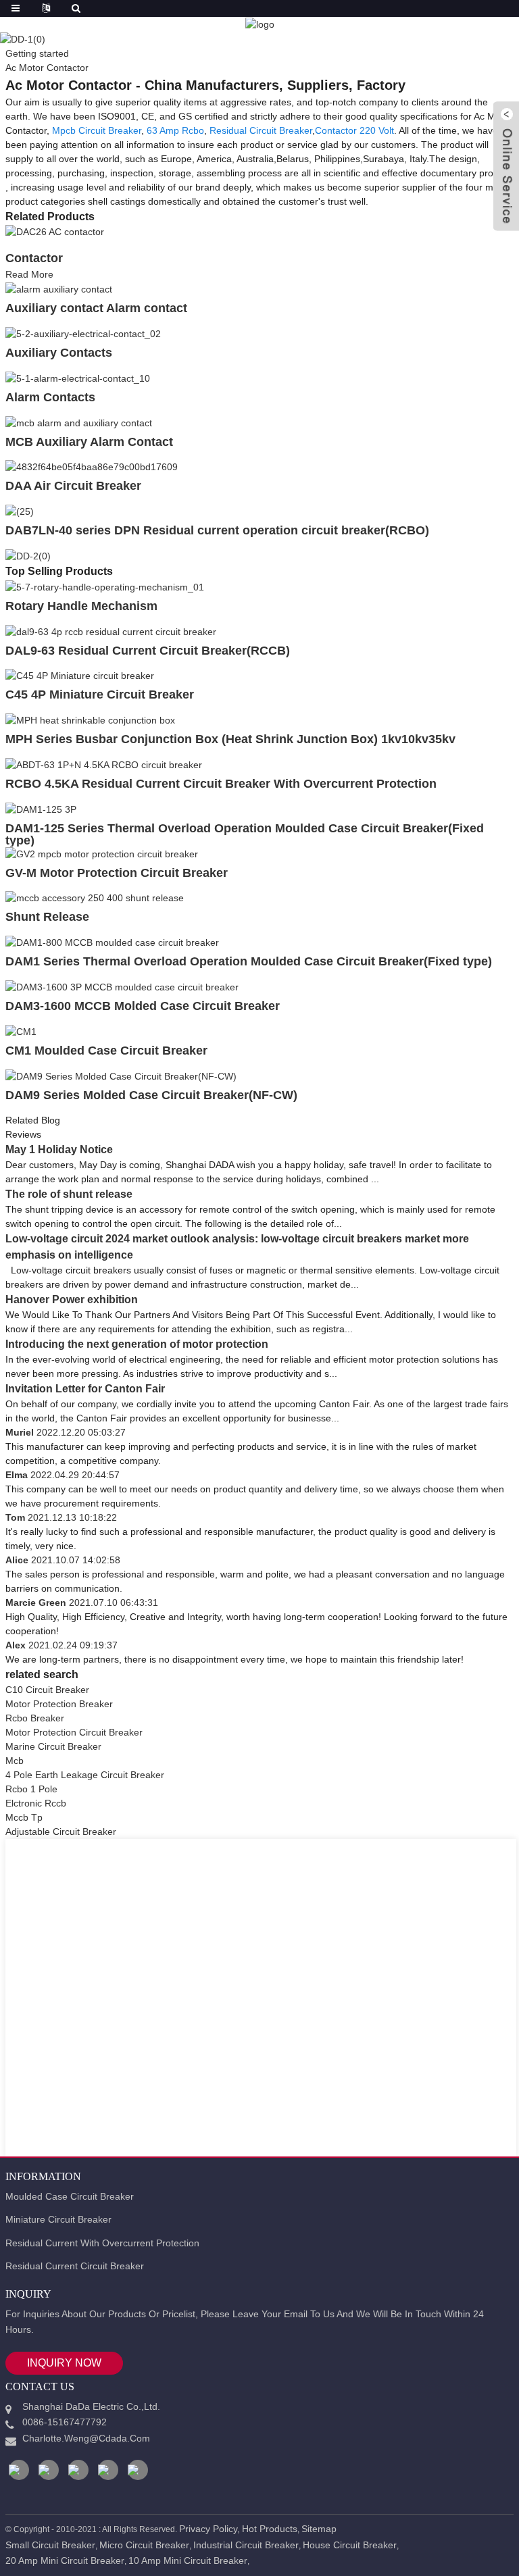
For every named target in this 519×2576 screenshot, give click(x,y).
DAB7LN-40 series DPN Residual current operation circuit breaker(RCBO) (217, 530)
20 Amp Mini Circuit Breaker (65, 2560)
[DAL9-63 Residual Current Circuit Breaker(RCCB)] (111, 631)
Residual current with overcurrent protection (102, 2243)
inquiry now (64, 2363)
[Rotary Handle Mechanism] (105, 586)
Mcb (15, 1761)
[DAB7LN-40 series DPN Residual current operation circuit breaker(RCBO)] (20, 511)
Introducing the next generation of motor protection (137, 1344)
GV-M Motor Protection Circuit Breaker (117, 873)
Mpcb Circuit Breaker (97, 130)
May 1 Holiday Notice (59, 1150)
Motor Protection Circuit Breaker (74, 1732)
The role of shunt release (69, 1194)
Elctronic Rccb (36, 1803)
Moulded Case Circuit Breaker (70, 2196)
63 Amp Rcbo (175, 130)
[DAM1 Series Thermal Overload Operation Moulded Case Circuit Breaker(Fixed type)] (112, 942)
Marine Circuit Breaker (53, 1746)
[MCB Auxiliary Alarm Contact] (79, 422)
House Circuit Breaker (350, 2545)
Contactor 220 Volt (354, 130)
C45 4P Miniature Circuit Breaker (100, 694)
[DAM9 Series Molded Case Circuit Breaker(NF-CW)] (121, 1076)
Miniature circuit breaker (58, 2219)
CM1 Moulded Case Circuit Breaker (106, 1051)
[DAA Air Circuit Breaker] (92, 467)
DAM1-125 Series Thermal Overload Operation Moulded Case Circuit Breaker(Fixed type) (245, 834)
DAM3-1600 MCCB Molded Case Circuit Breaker (143, 1006)
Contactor (34, 258)
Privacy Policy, (209, 2529)
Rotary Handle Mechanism (81, 606)
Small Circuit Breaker (50, 2545)
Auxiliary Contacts (59, 353)
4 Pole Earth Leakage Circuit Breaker (85, 1775)
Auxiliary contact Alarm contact (96, 308)
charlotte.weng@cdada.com (86, 2438)
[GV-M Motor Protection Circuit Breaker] (102, 853)
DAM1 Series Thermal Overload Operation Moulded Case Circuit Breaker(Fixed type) (249, 961)
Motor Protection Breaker (59, 1704)
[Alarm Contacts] (78, 378)
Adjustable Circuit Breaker (61, 1832)
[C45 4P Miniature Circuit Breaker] (80, 676)
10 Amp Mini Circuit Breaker (188, 2560)
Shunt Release (47, 917)
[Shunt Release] (95, 898)
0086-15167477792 (65, 2422)
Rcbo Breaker (35, 1718)
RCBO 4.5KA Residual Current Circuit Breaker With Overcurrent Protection (221, 784)
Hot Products (270, 2529)
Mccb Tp (24, 1817)
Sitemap (319, 2529)
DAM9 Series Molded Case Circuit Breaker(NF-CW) (151, 1095)
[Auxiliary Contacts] (83, 333)
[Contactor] (55, 232)
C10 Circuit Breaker (47, 1690)
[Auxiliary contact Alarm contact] (59, 288)
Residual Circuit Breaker (261, 130)
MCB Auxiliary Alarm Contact (89, 442)
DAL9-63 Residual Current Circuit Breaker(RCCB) (148, 651)
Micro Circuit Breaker (144, 2545)
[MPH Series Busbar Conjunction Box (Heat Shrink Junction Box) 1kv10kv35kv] (90, 719)
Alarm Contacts (50, 397)
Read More (29, 274)
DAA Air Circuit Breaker (73, 486)
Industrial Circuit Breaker (246, 2545)
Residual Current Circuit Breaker (75, 2266)
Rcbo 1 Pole (31, 1789)
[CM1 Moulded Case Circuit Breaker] (21, 1031)
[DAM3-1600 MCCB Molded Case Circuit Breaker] (122, 986)
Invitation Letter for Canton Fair (85, 1389)
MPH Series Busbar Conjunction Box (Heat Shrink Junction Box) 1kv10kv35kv (230, 739)
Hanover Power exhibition (72, 1299)
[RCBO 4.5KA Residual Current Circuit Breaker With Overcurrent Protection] (104, 764)
